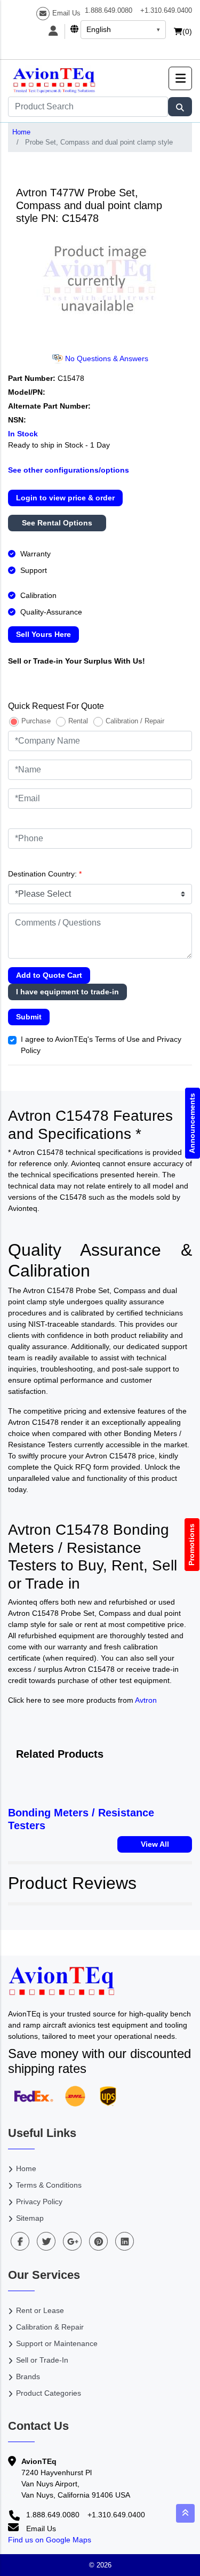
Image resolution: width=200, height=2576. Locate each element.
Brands (28, 2376)
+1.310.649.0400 (166, 10)
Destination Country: (45, 874)
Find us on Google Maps (50, 2540)
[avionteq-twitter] (46, 2241)
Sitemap (30, 2218)
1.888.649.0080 (109, 10)
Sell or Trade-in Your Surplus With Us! (77, 661)
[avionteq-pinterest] (98, 2241)
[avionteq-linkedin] (125, 2241)
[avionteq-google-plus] (72, 2241)
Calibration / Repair (135, 721)
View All (155, 1844)
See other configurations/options (69, 470)
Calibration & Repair (50, 2327)
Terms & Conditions (49, 2185)
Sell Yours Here (43, 634)
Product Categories (49, 2393)
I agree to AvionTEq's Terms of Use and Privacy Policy (101, 1045)
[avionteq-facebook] (20, 2241)
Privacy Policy (39, 2202)
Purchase (36, 721)
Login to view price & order (65, 498)
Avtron (146, 1700)
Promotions (192, 1545)
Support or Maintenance (57, 2343)
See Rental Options (57, 523)
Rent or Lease (40, 2310)
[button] (180, 78)
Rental (78, 721)
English (99, 29)
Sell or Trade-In (42, 2360)
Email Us (66, 13)
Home (21, 132)
